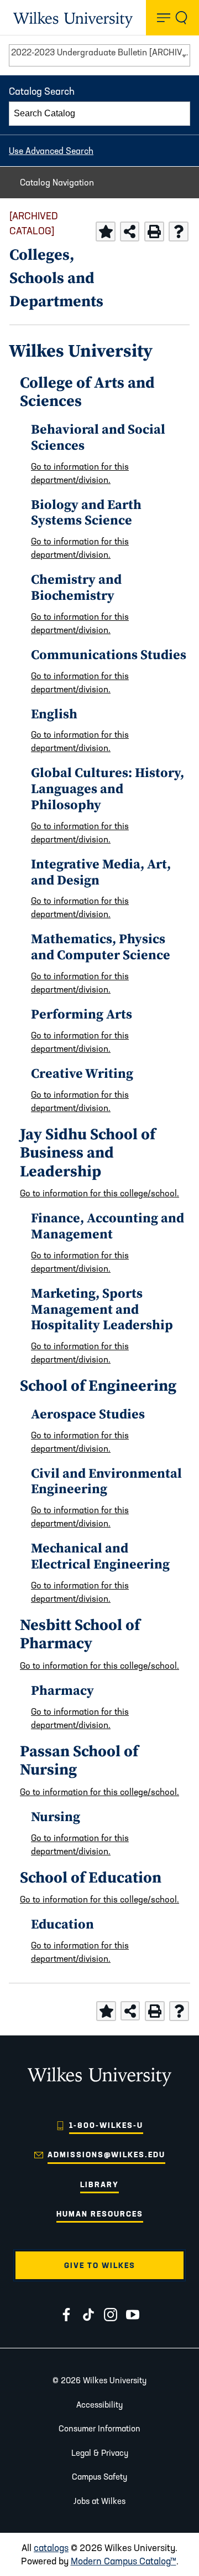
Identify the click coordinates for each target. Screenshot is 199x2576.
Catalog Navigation (57, 182)
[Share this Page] (130, 231)
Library (99, 2184)
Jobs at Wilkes (99, 2501)
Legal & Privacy (100, 2453)
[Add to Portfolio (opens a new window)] (106, 232)
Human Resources (100, 2214)
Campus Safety (99, 2477)
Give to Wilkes (100, 2265)
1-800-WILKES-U (106, 2125)
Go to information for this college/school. (99, 1193)
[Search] (179, 114)
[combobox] (99, 55)
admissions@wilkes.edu (106, 2155)
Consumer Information (99, 2428)
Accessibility (99, 2405)
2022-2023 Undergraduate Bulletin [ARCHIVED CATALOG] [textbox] (100, 52)
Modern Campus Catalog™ (124, 2561)
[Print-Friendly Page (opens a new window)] (154, 232)
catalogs (51, 2547)
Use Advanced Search (51, 151)
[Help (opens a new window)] (179, 232)
